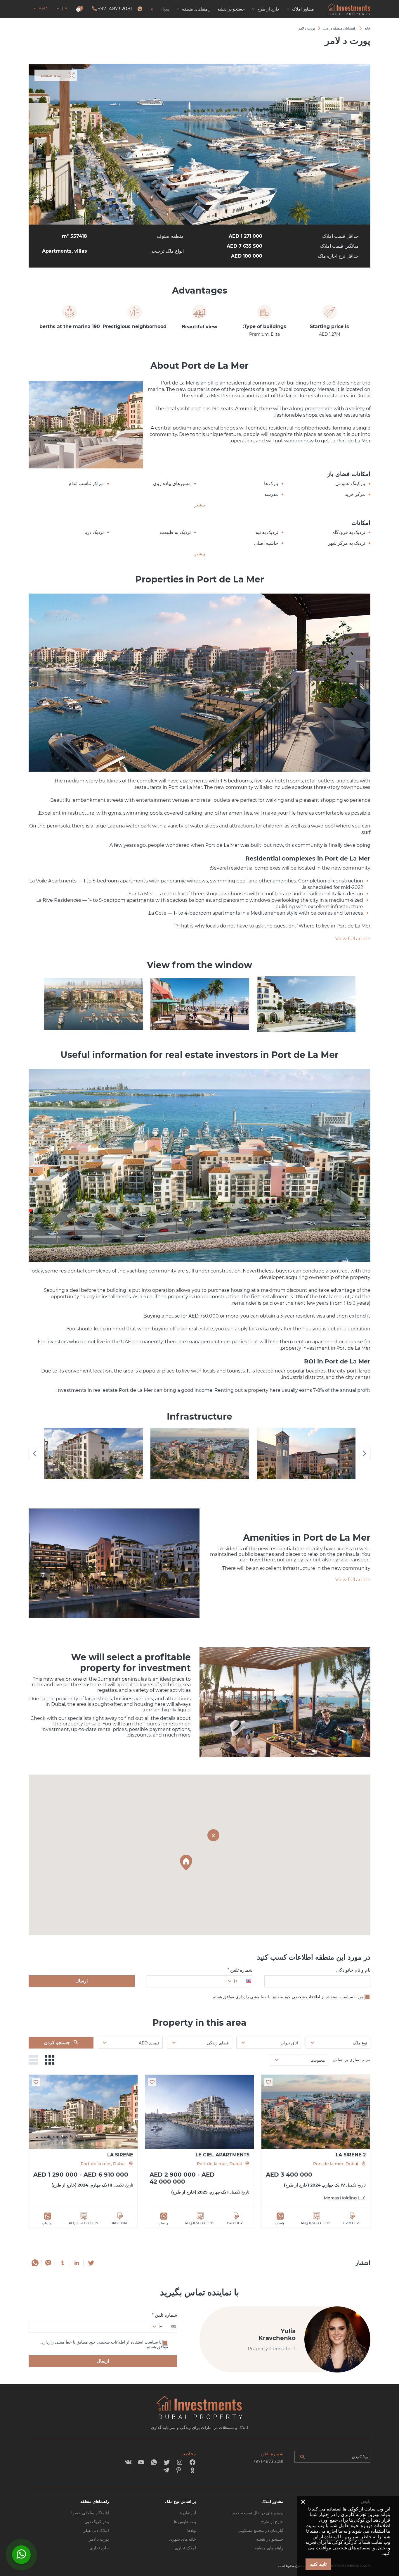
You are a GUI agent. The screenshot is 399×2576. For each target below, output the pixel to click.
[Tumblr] (63, 2263)
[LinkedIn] (77, 2263)
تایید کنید (318, 2564)
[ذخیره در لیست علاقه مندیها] (268, 2082)
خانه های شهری (183, 2539)
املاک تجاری (185, 2548)
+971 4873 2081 (115, 9)
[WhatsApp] (35, 2263)
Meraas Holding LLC (345, 2198)
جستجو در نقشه (270, 2539)
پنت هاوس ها (185, 2522)
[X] (91, 2263)
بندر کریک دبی (97, 2522)
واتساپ (280, 2223)
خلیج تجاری (99, 2548)
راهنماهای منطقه (269, 2548)
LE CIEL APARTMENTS (222, 2155)
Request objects (316, 2223)
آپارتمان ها (187, 2513)
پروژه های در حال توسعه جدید (258, 2513)
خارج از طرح (272, 2522)
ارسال (81, 1981)
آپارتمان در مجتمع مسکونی (260, 2530)
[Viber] (48, 2263)
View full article (353, 939)
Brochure (352, 2223)
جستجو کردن (57, 2043)
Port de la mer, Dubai (336, 2164)
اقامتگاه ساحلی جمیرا (90, 2513)
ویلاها (192, 2530)
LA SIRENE (120, 2155)
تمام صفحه (51, 75)
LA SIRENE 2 (351, 2155)
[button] (186, 1863)
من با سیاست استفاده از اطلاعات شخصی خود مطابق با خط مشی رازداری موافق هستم (288, 1997)
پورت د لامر (99, 2539)
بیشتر (200, 505)
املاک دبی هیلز (96, 2530)
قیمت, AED (149, 2043)
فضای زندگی (218, 2043)
